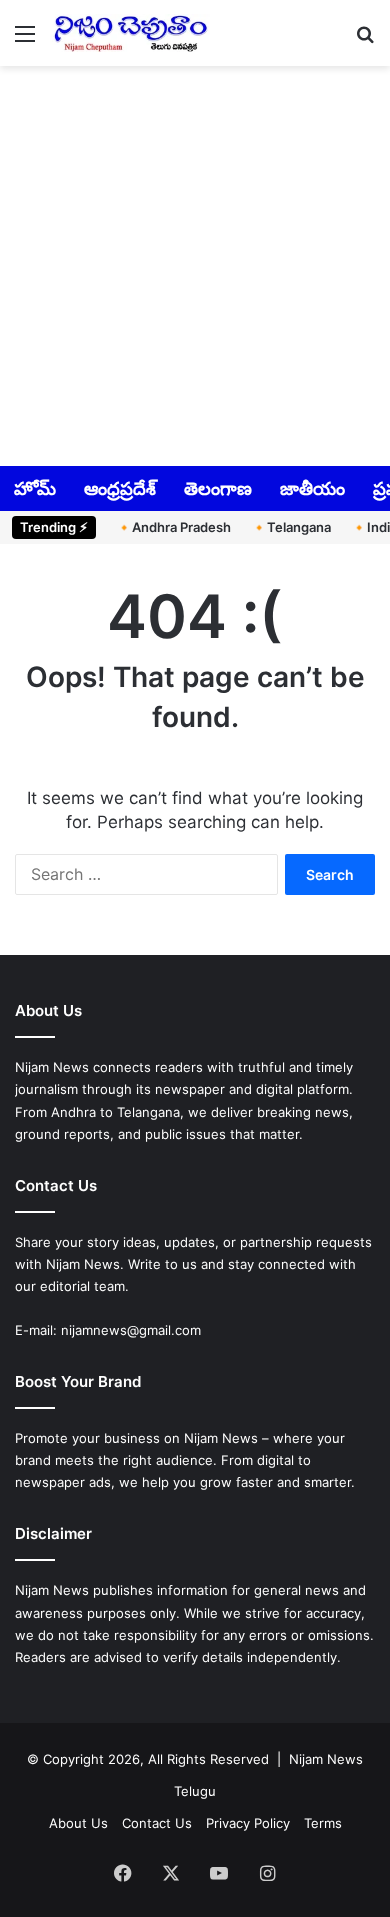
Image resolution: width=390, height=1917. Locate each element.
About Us (78, 1823)
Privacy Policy (248, 1823)
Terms (323, 1823)
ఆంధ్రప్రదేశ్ (120, 488)
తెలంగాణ (218, 488)
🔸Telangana (291, 527)
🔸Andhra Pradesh (173, 527)
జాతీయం (312, 488)
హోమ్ (35, 488)
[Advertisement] (195, 264)
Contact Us (157, 1823)
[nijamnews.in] (130, 33)
